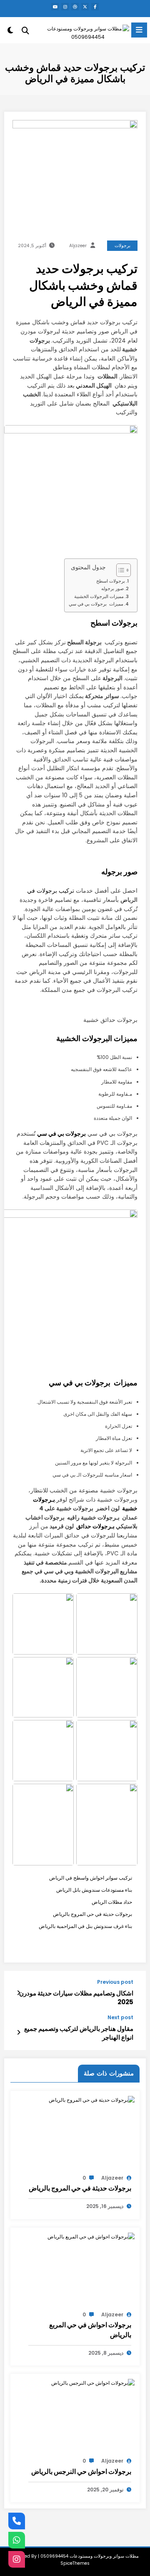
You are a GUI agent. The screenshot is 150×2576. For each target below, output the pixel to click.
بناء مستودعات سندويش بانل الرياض (94, 1890)
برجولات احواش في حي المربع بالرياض (90, 2330)
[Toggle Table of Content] (119, 570)
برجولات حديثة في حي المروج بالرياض (92, 1914)
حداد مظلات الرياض (112, 1902)
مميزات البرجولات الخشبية (99, 597)
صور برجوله (112, 589)
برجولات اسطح (111, 581)
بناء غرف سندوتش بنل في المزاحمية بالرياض (85, 1926)
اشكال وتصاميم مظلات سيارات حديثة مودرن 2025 (76, 1998)
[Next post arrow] (19, 2033)
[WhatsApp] (17, 2540)
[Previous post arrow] (19, 1993)
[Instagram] (17, 2559)
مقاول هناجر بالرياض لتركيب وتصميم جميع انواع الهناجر (79, 2033)
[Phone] (17, 2521)
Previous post (115, 1982)
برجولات (122, 246)
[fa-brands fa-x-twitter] (85, 7)
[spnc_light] (10, 32)
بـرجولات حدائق (95, 1526)
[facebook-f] (95, 7)
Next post (120, 2018)
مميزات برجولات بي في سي (96, 604)
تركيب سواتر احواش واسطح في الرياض (91, 1878)
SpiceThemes (75, 2563)
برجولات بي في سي (61, 1134)
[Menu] (139, 30)
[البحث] (25, 31)
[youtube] (55, 7)
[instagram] (65, 7)
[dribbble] (75, 7)
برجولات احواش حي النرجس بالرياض (81, 2472)
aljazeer (78, 246)
